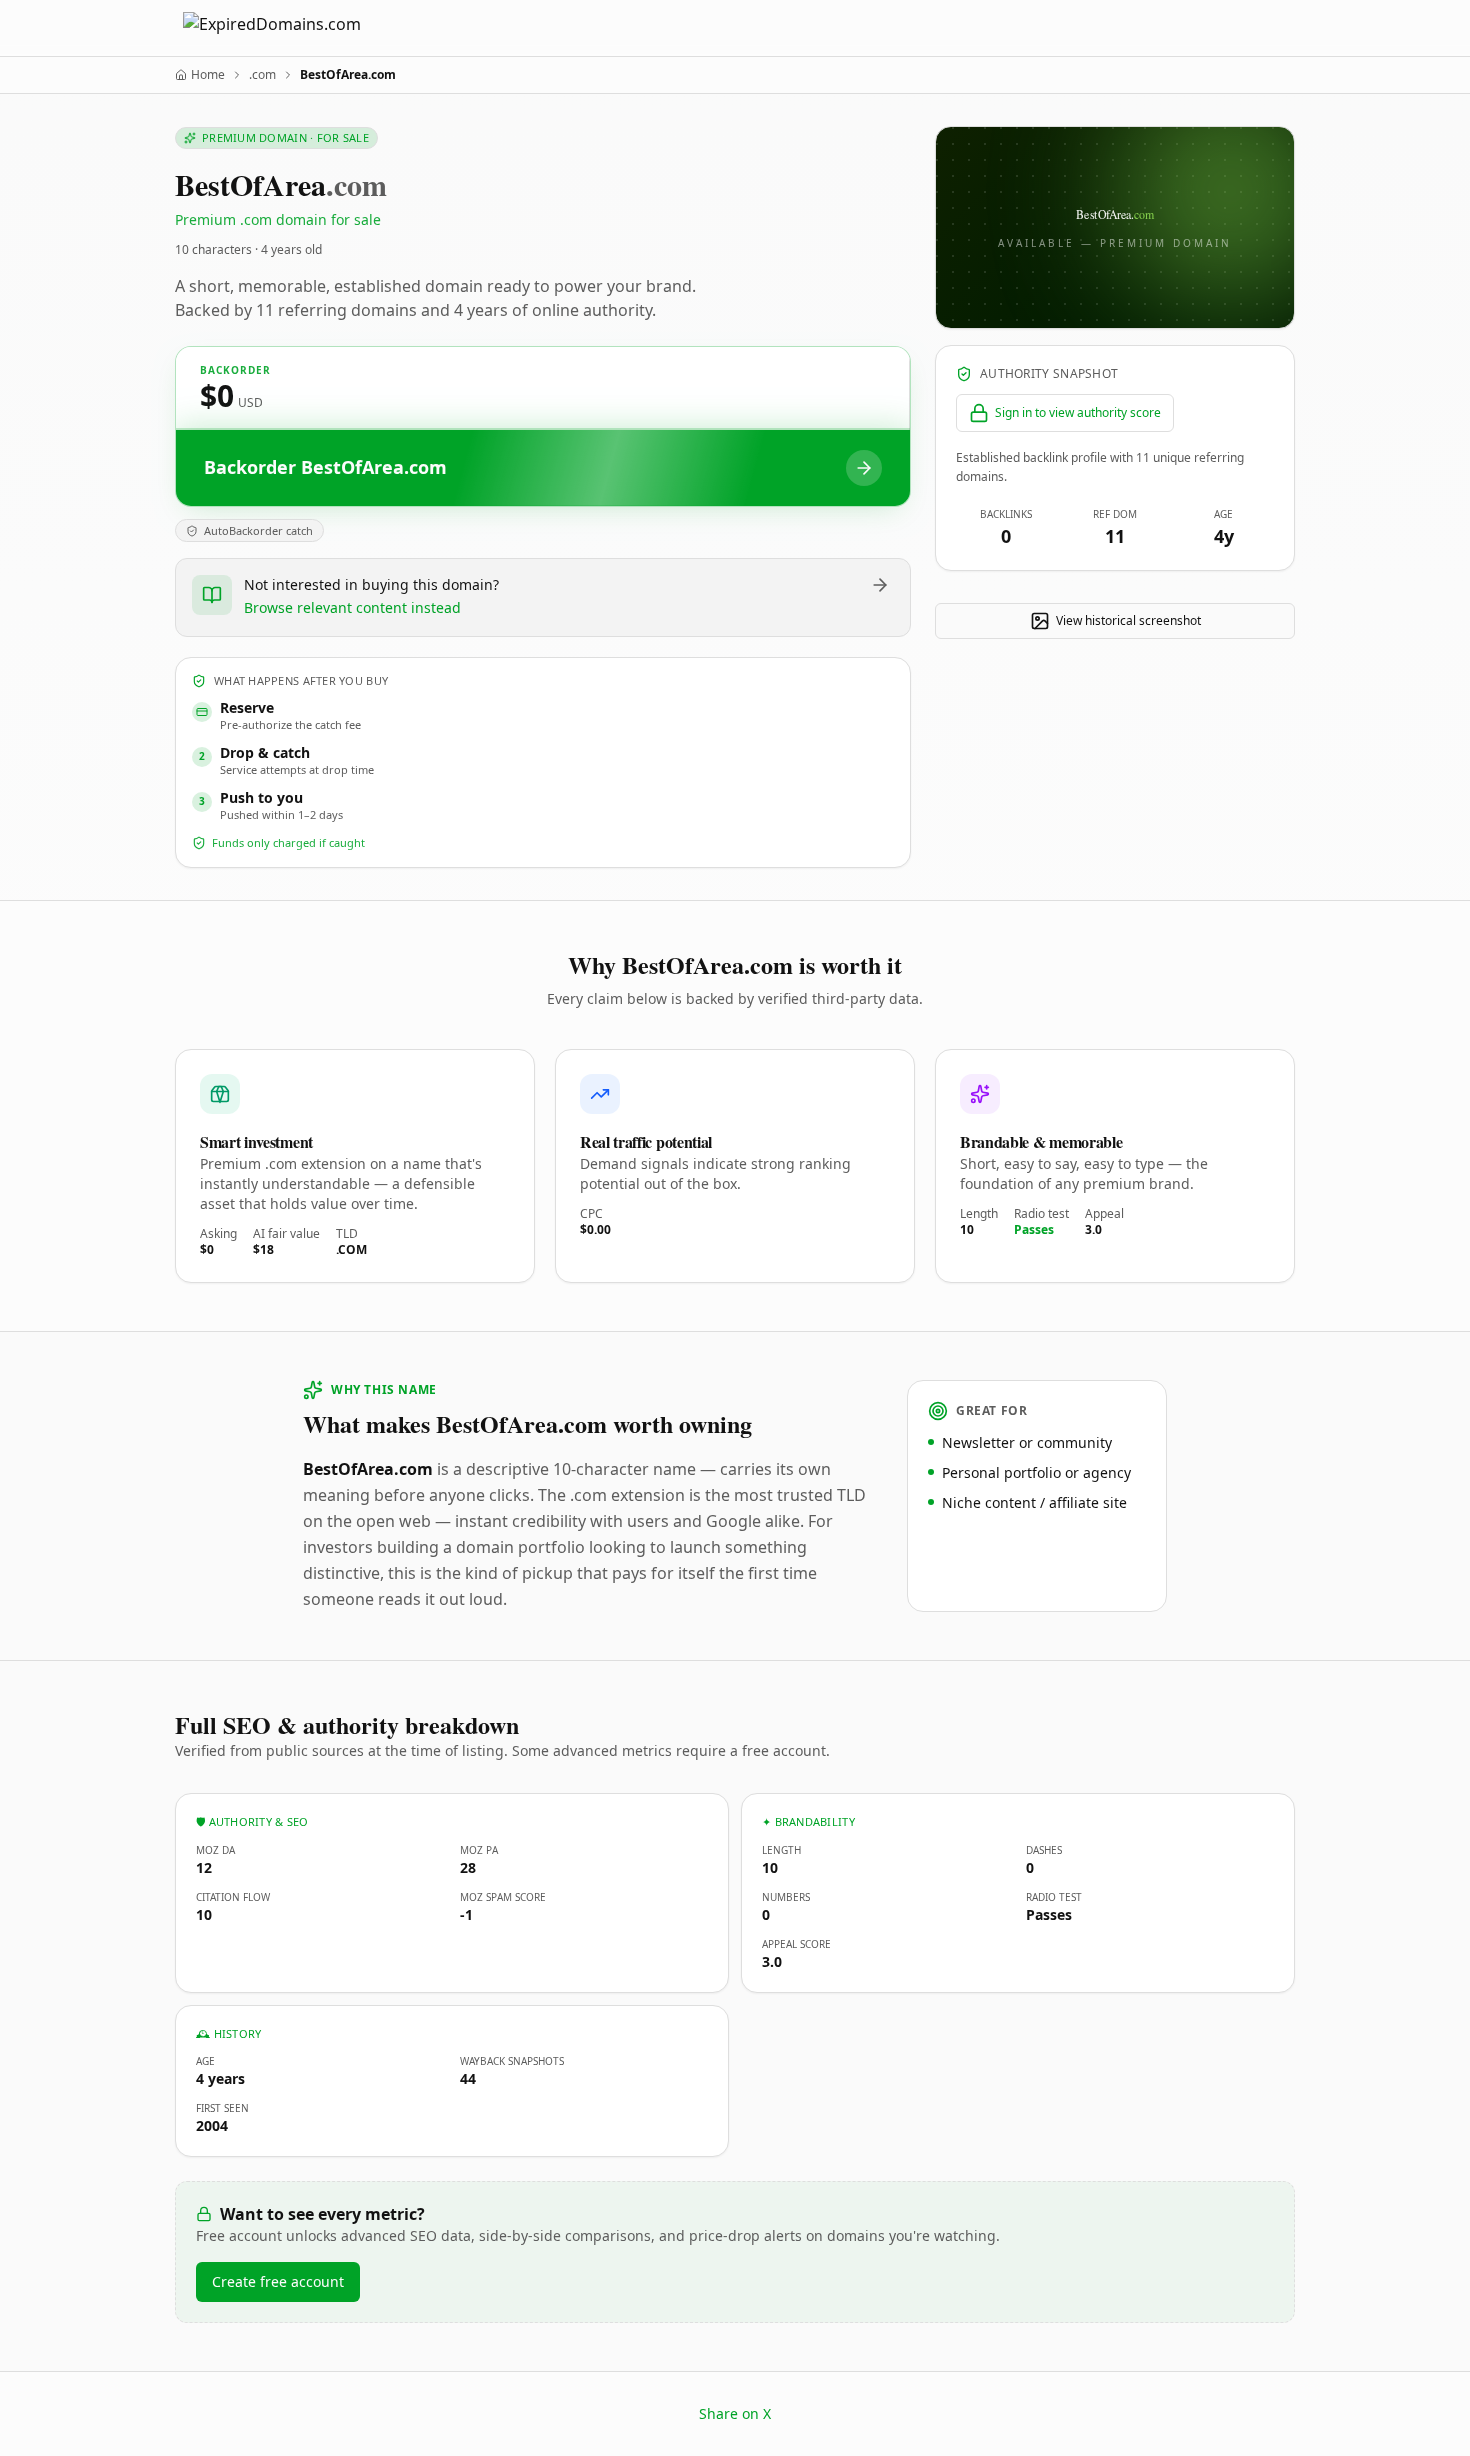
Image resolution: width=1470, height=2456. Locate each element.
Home (208, 75)
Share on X (735, 2413)
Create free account (278, 2281)
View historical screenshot (1128, 620)
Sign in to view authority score (1078, 412)
